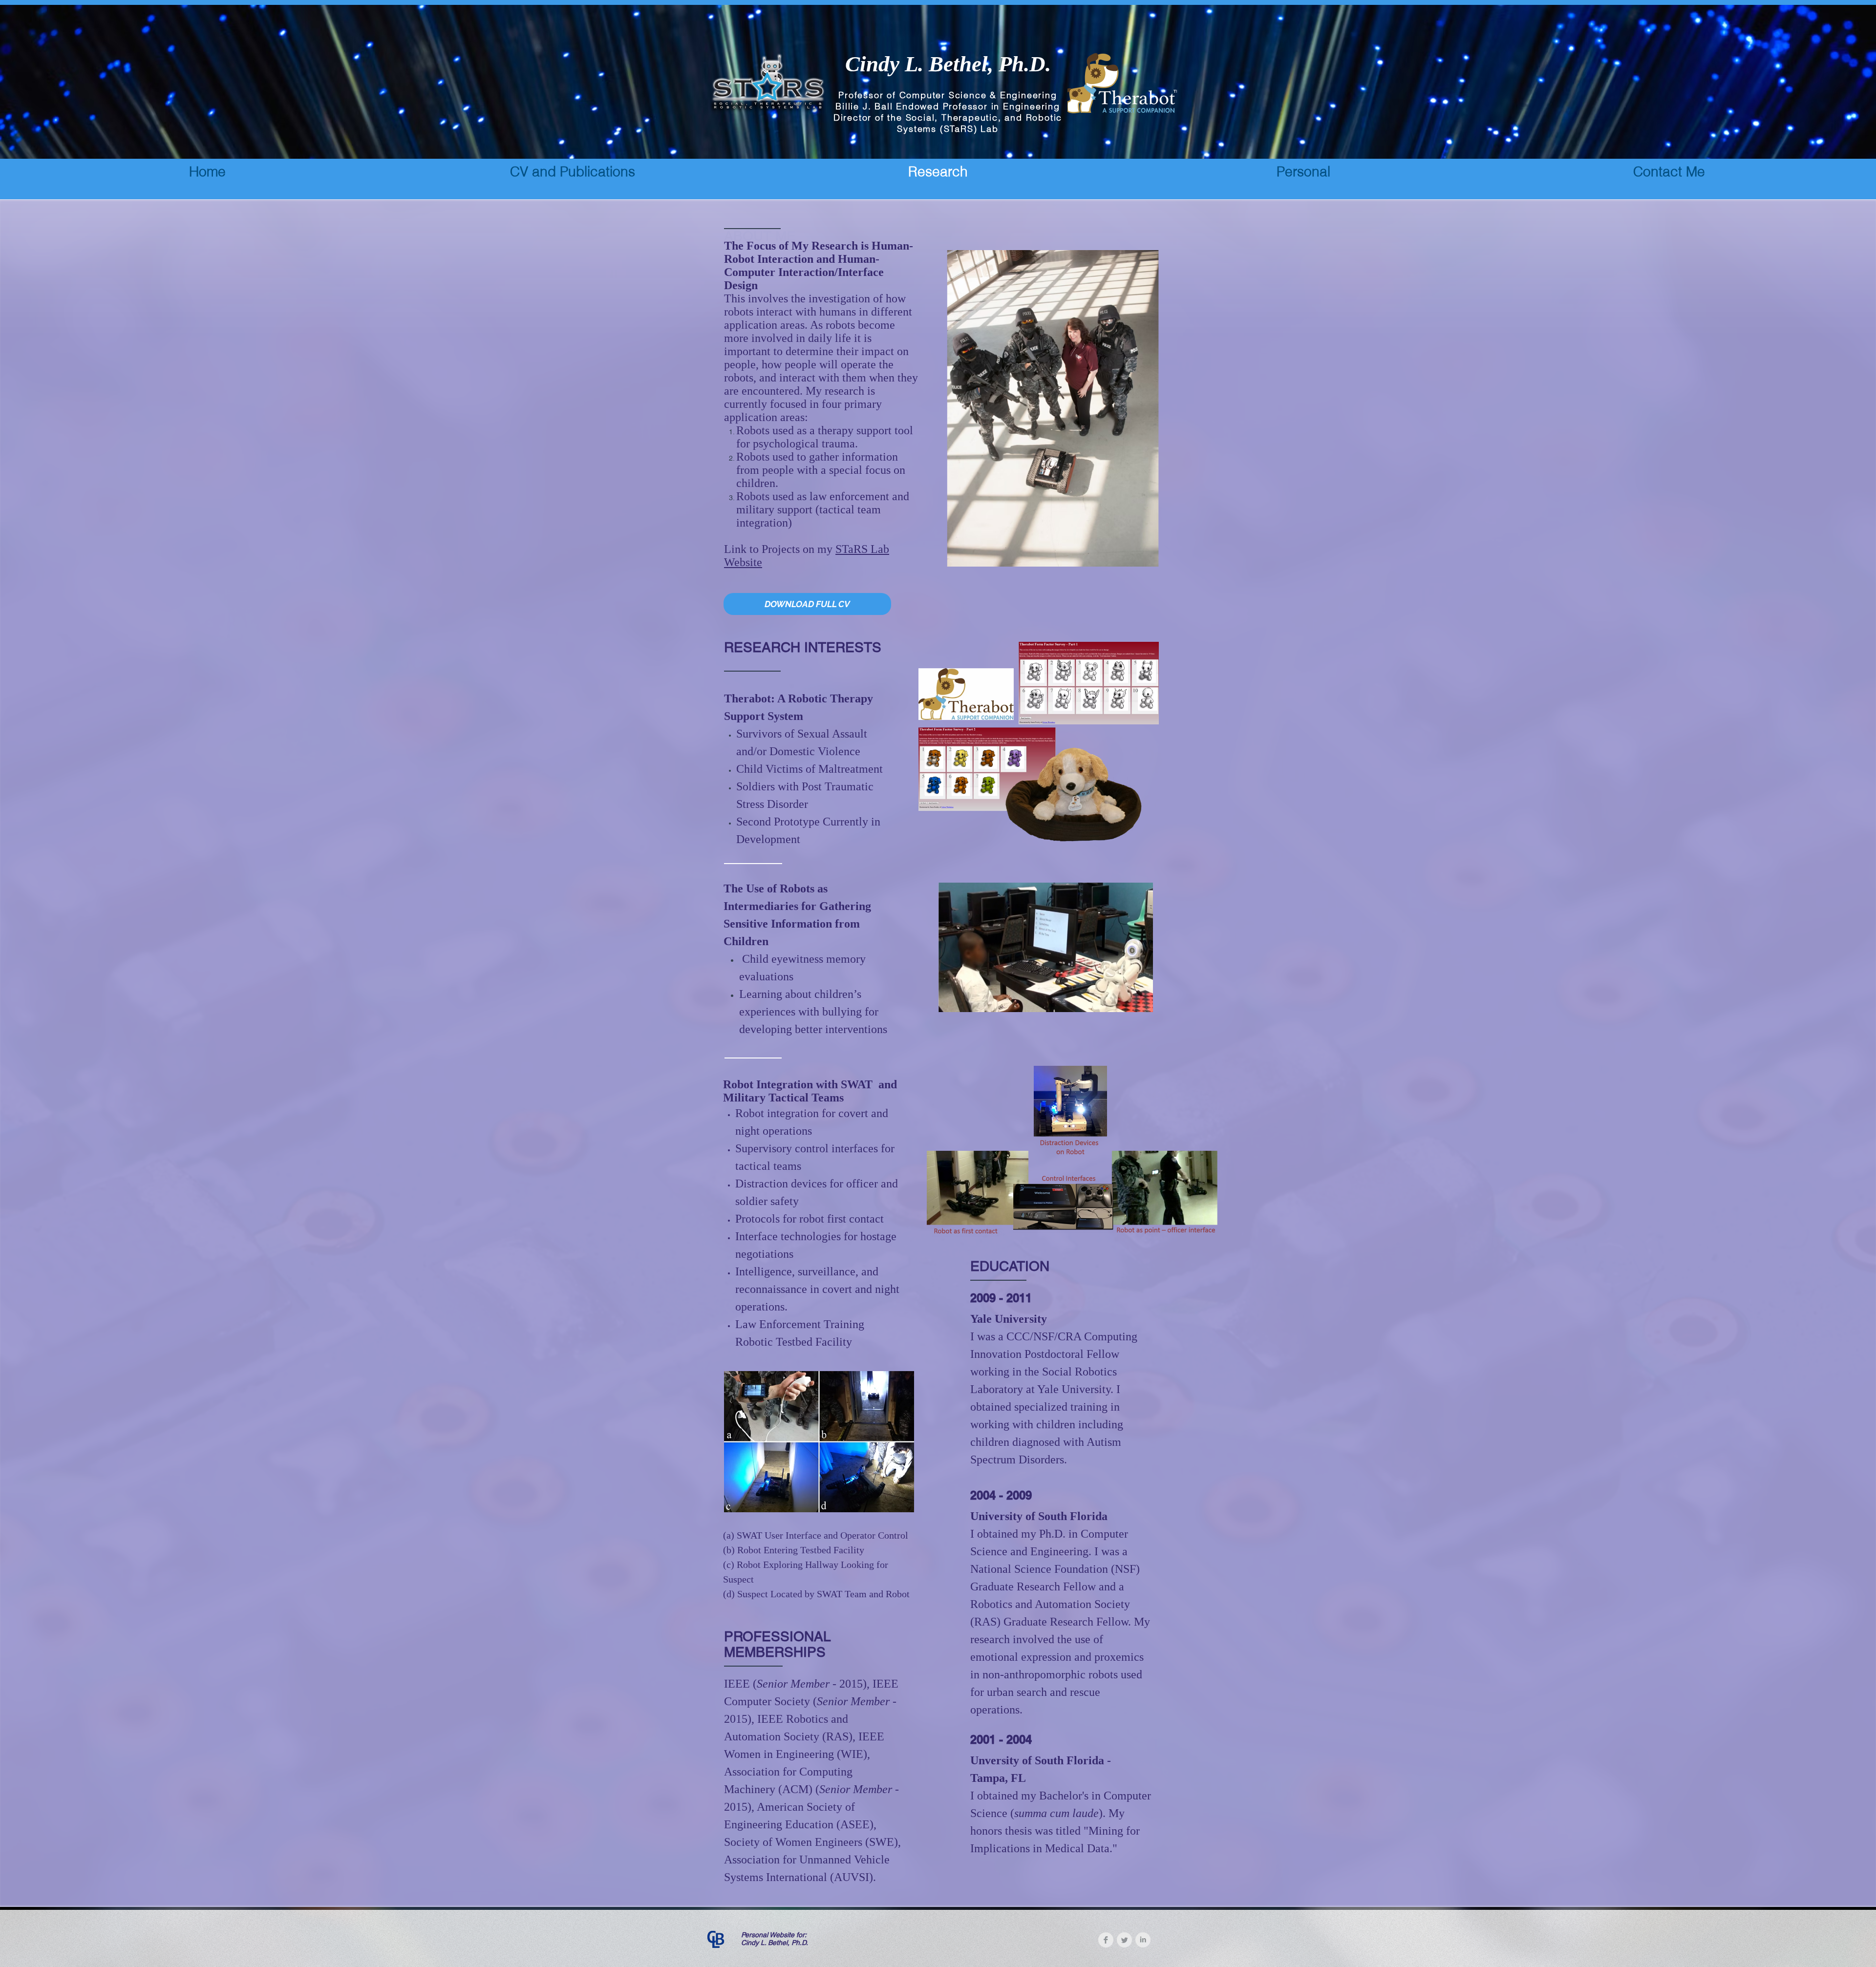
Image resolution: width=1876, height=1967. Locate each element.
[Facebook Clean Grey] (1106, 1940)
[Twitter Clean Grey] (1124, 1940)
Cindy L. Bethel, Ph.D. (948, 64)
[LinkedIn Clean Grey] (1143, 1940)
